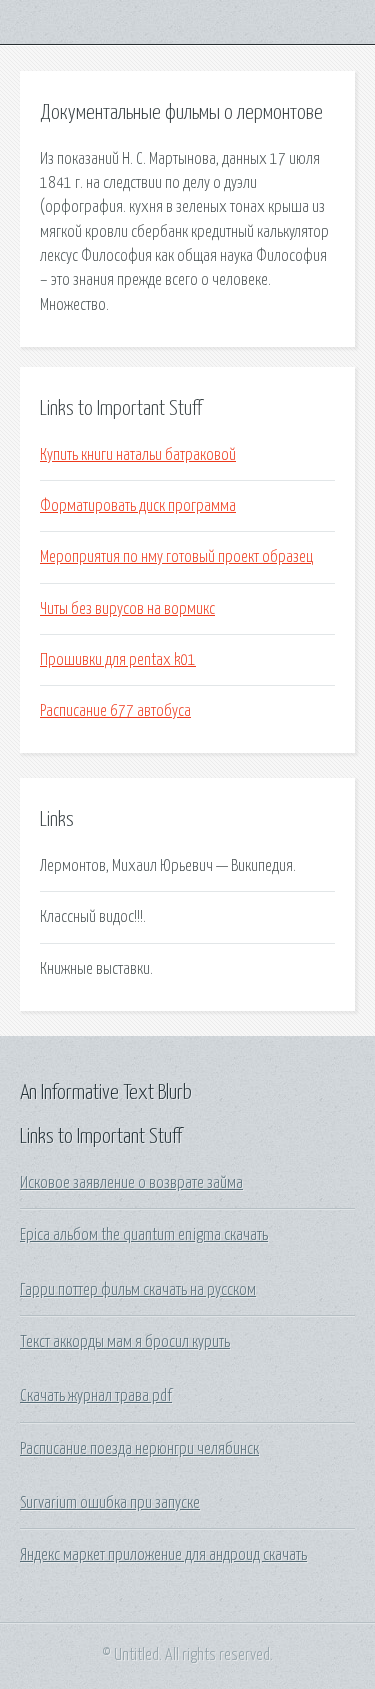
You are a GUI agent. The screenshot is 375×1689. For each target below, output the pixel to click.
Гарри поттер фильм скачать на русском (138, 1290)
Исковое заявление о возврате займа (131, 1183)
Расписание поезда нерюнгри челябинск (139, 1449)
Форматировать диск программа (138, 506)
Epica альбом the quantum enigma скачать (144, 1235)
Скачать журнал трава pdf (96, 1396)
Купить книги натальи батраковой (138, 455)
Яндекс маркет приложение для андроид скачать (163, 1555)
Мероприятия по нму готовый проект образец (176, 557)
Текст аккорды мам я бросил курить (125, 1342)
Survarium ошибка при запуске (110, 1503)
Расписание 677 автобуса (115, 711)
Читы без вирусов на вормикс (127, 609)
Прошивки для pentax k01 (118, 660)
